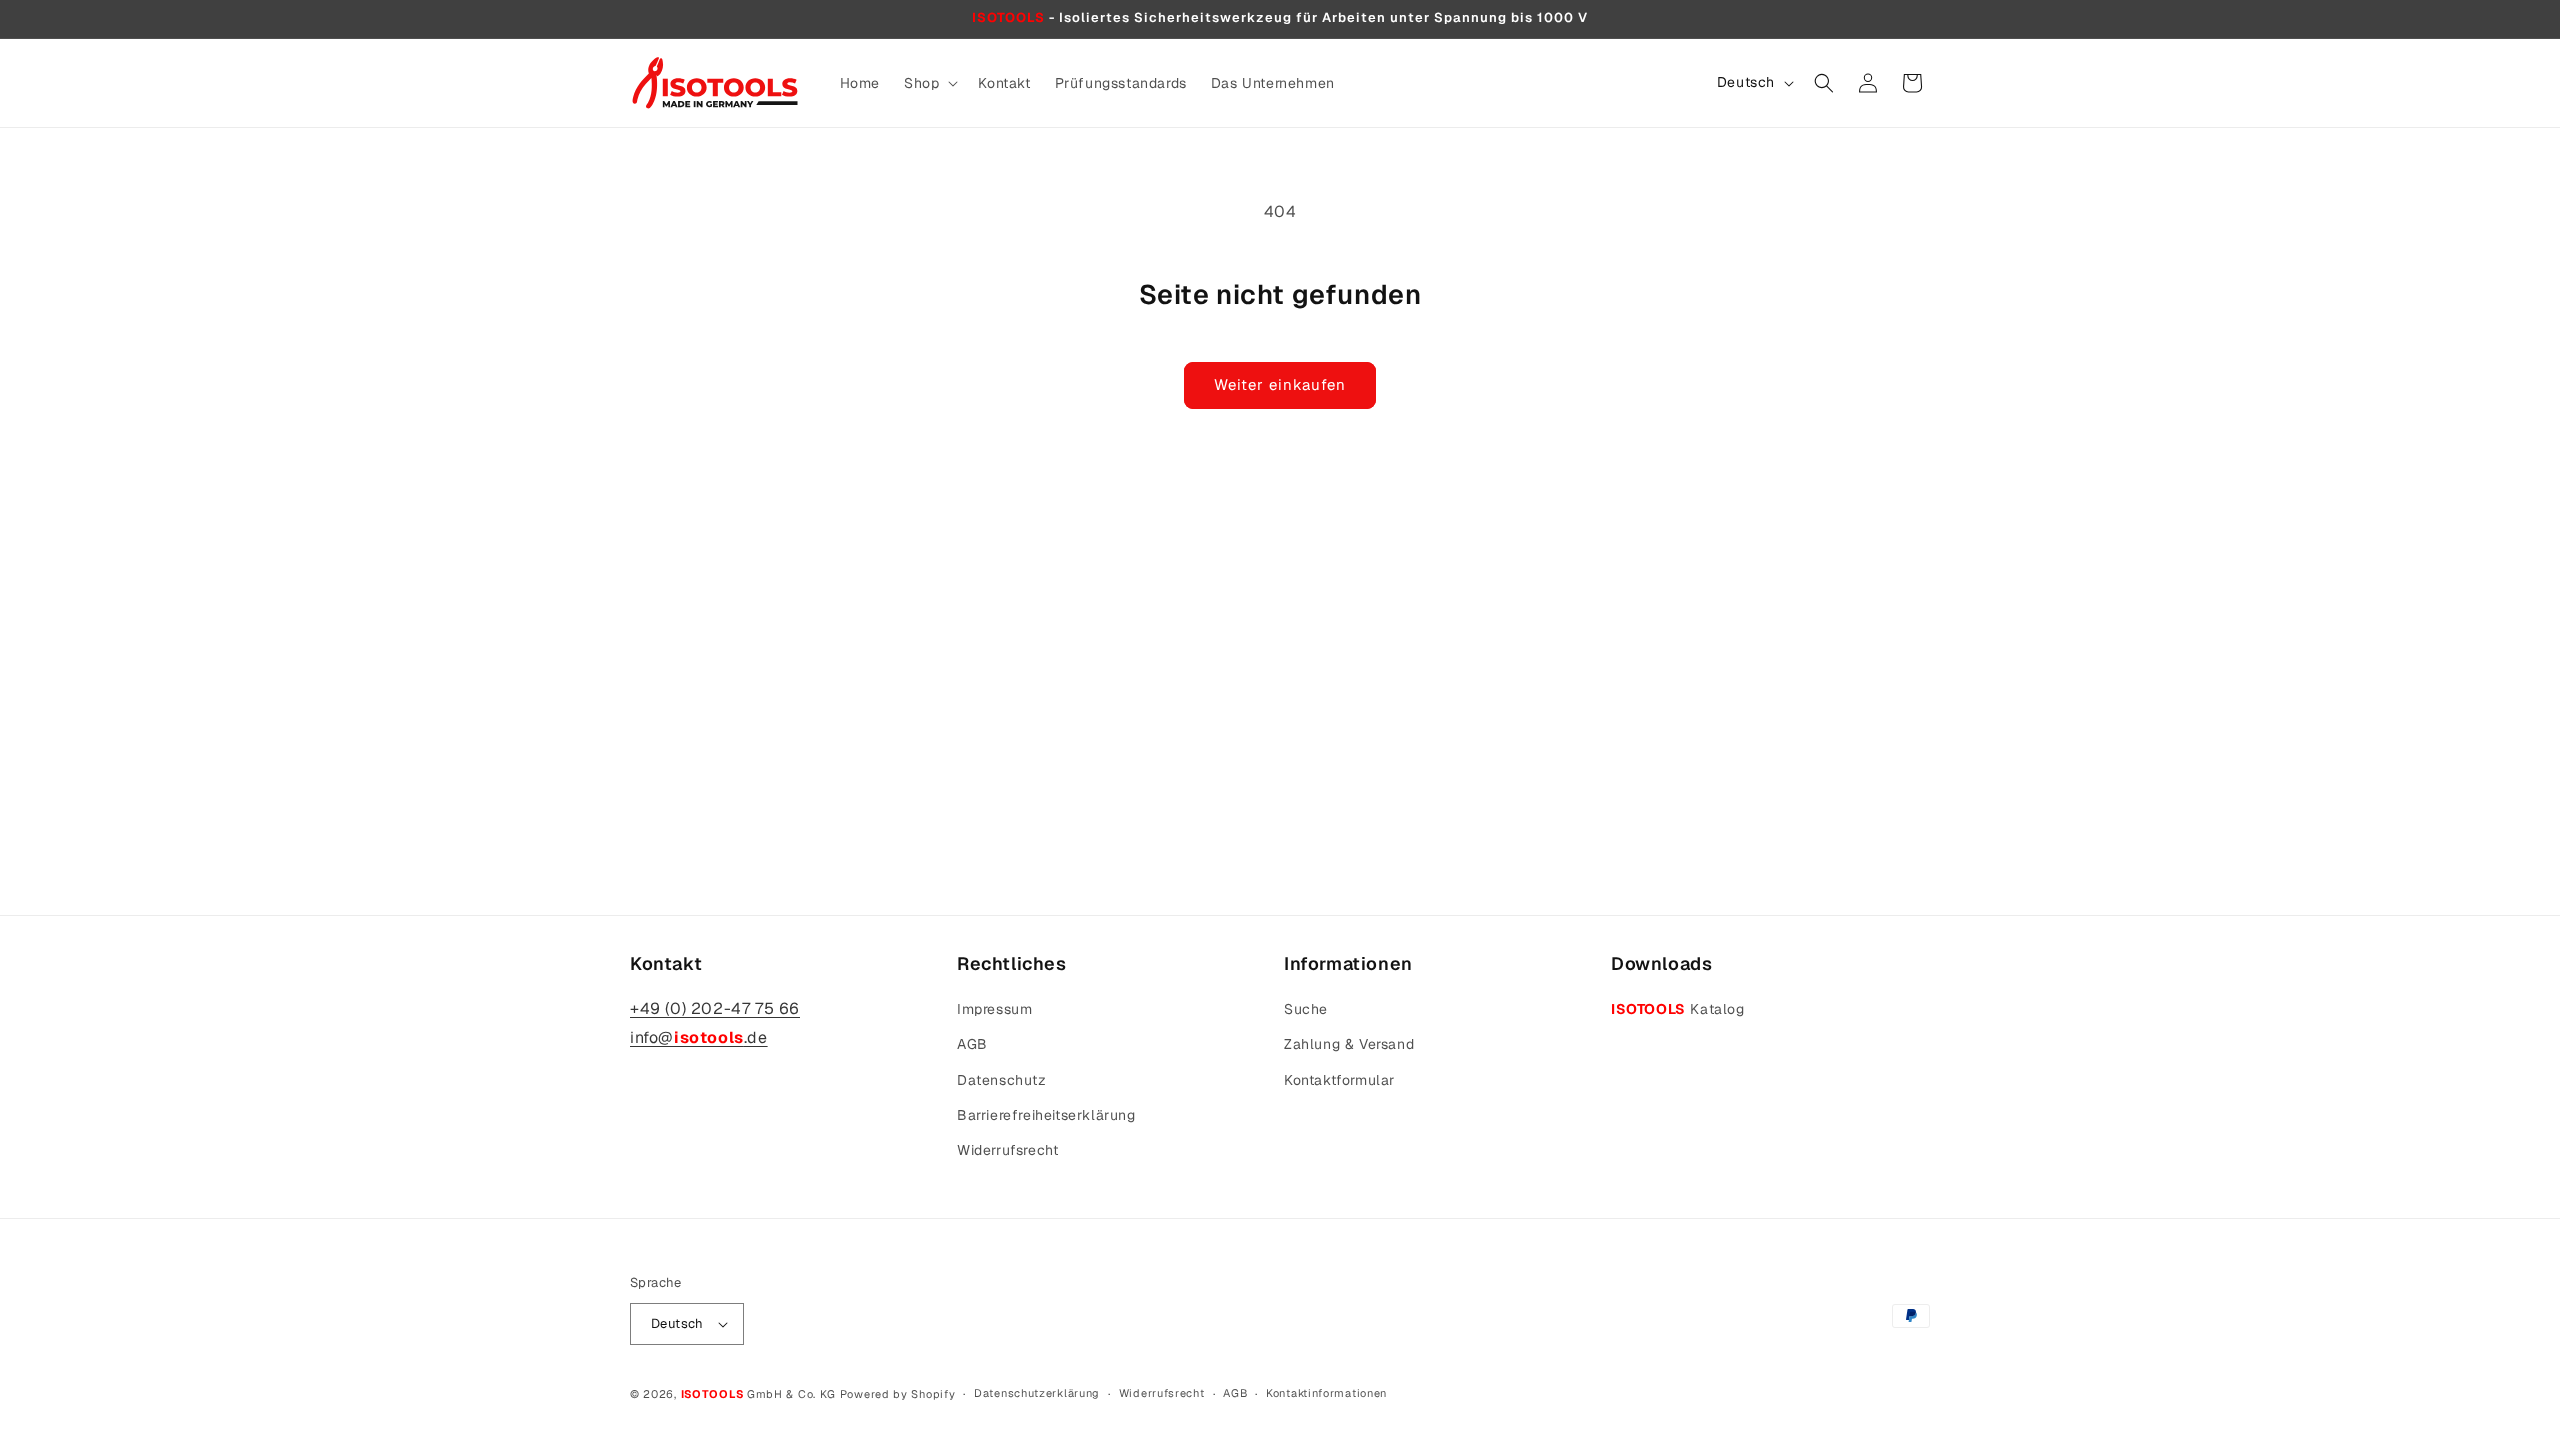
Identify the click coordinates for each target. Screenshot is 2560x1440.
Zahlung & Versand (1349, 1044)
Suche (1306, 1009)
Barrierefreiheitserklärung (1046, 1115)
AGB (972, 1044)
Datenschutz (1002, 1080)
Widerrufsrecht (1007, 1150)
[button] (929, 83)
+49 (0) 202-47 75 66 (715, 1008)
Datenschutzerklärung (1037, 1393)
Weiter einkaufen (1280, 384)
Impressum (994, 1009)
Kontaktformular (1339, 1080)
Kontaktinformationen (1326, 1393)
